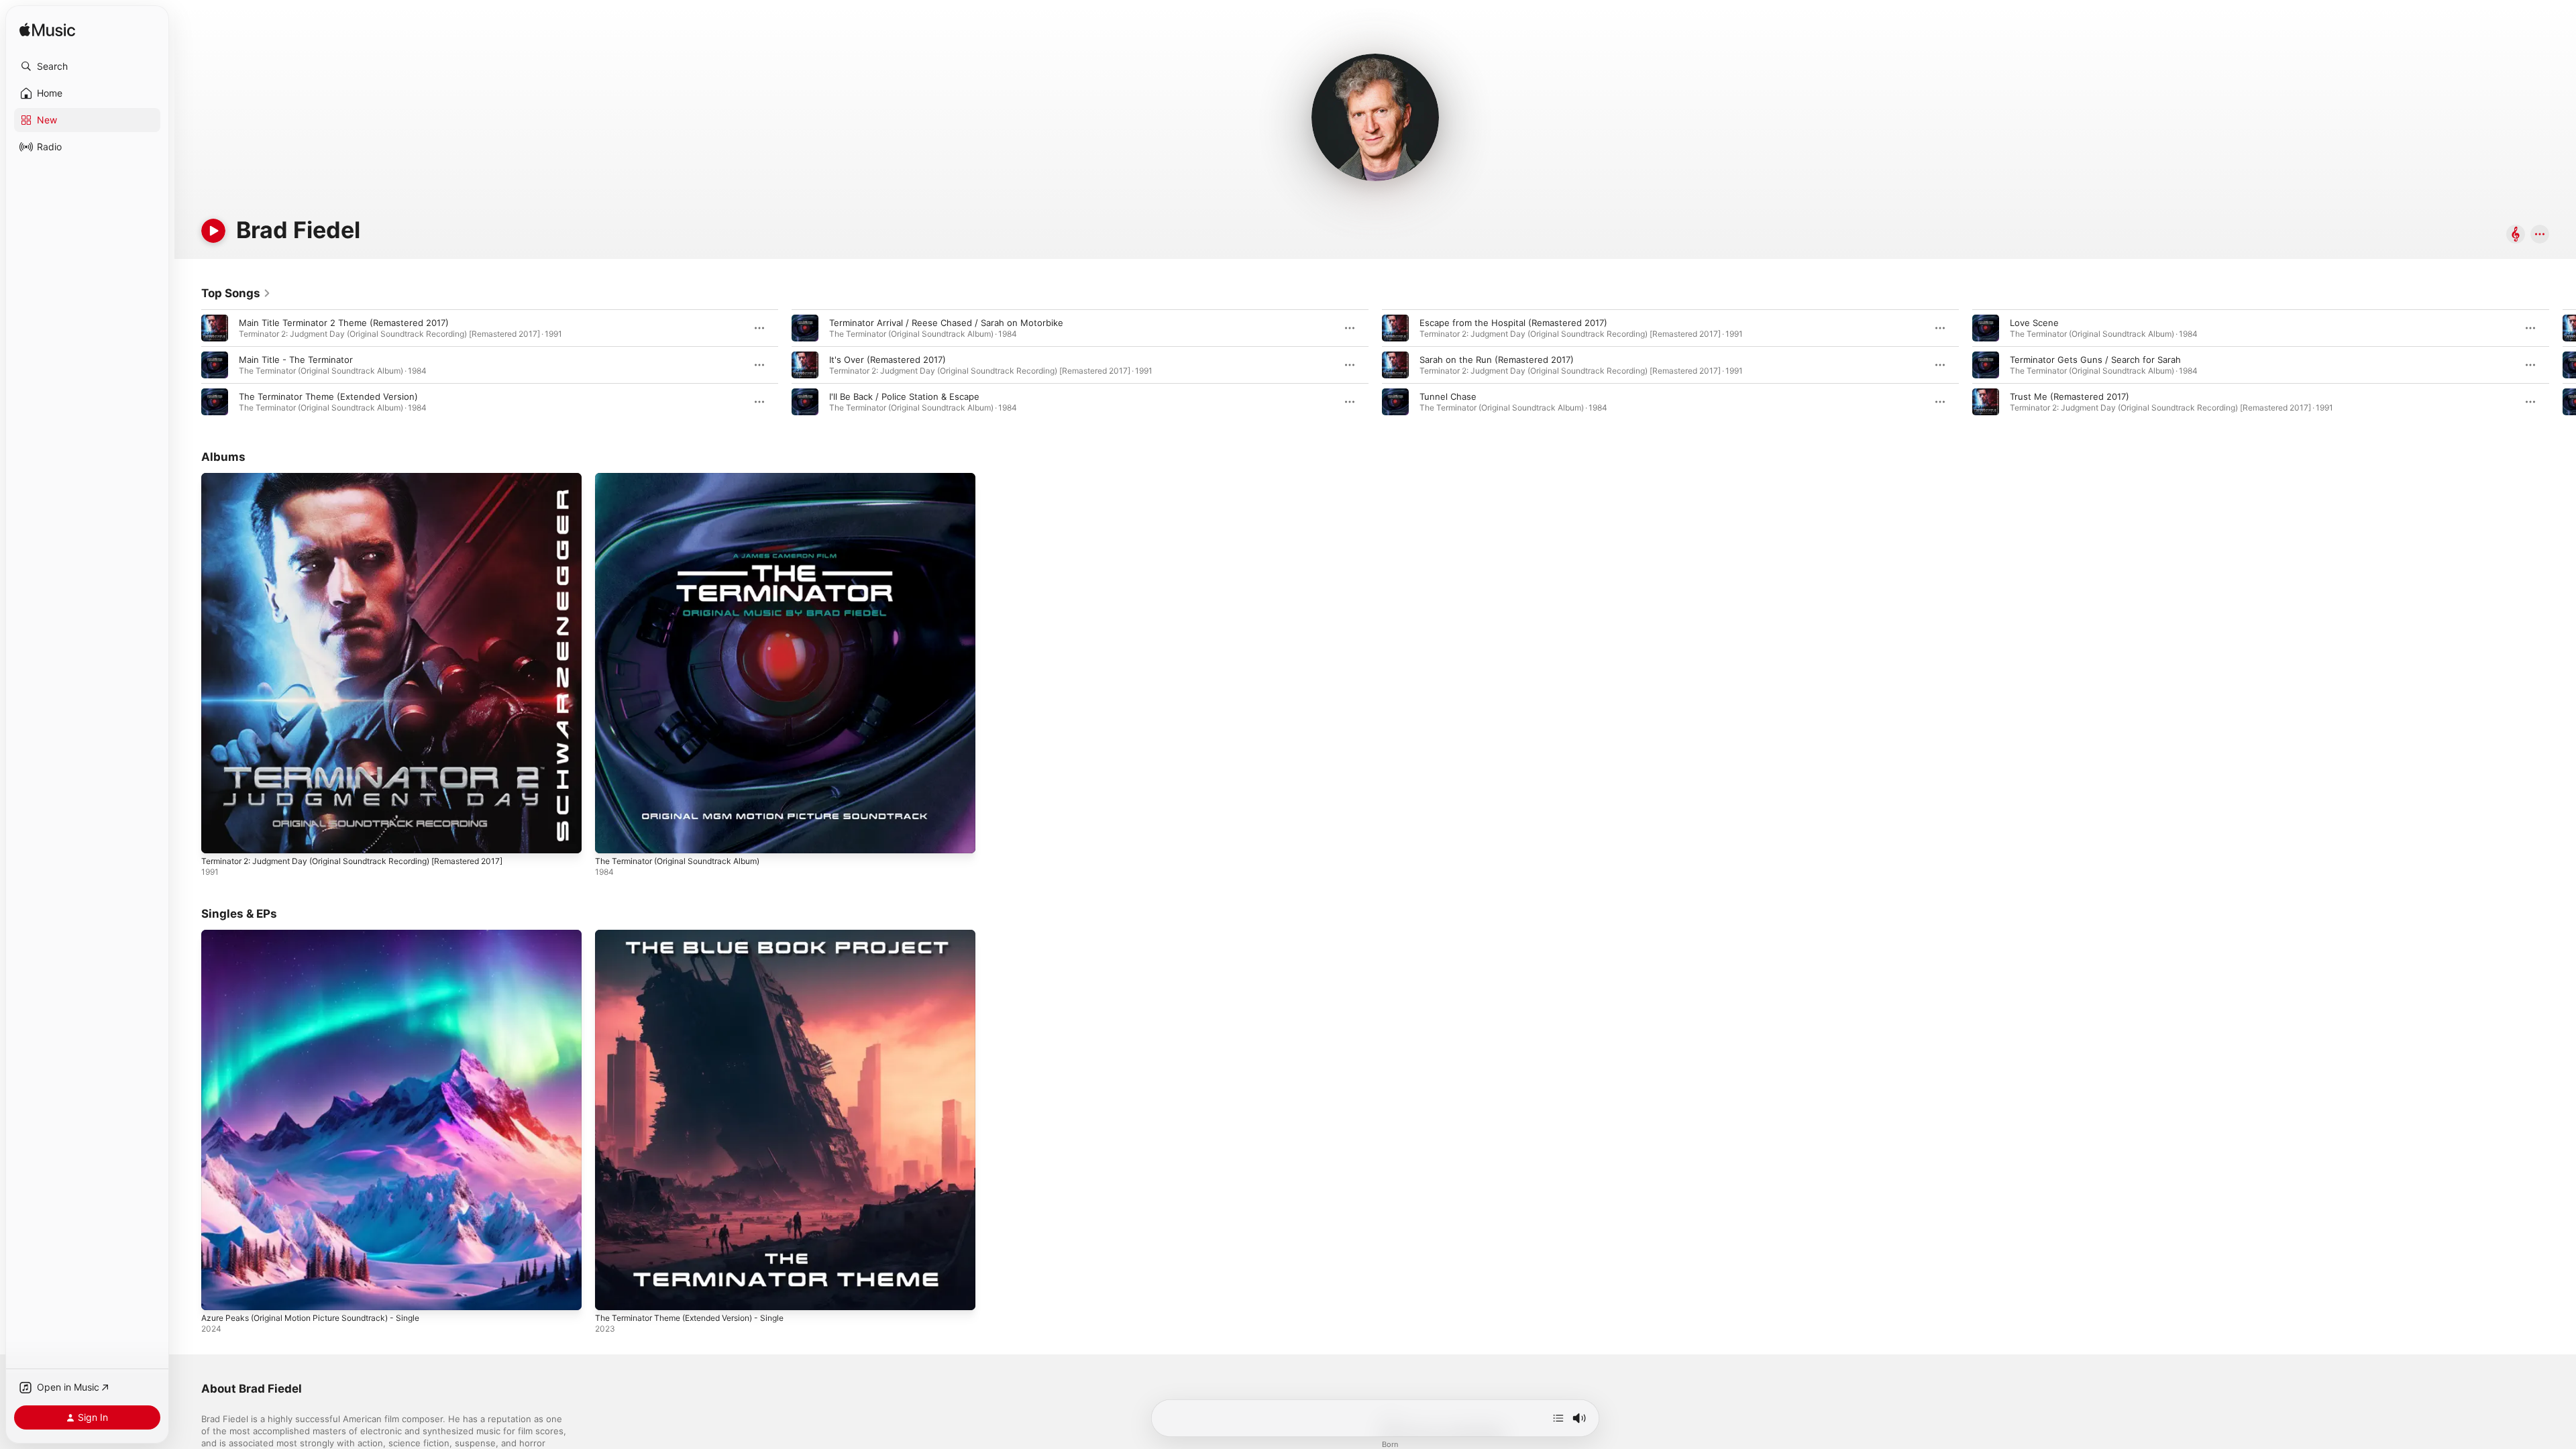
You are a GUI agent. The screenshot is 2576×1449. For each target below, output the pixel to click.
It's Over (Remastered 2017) (888, 360)
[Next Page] (2563, 365)
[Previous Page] (188, 365)
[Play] (213, 231)
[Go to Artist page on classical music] (2516, 235)
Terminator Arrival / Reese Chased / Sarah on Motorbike (946, 323)
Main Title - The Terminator (296, 360)
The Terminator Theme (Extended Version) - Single (702, 935)
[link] (236, 293)
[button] (87, 66)
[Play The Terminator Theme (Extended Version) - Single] (612, 1293)
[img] (47, 31)
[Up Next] (1558, 1418)
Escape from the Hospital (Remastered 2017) (1513, 323)
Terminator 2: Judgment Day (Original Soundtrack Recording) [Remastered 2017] (370, 478)
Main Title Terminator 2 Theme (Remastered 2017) (344, 323)
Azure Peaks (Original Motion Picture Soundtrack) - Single (323, 935)
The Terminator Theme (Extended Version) (328, 396)
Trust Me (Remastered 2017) (2070, 396)
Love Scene (2034, 323)
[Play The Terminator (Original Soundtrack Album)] (612, 837)
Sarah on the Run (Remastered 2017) (1497, 360)
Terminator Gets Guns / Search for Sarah (2095, 360)
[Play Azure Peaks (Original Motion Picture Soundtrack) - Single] (218, 1293)
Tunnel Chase (1448, 396)
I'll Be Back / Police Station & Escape (904, 396)
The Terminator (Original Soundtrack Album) (687, 478)
